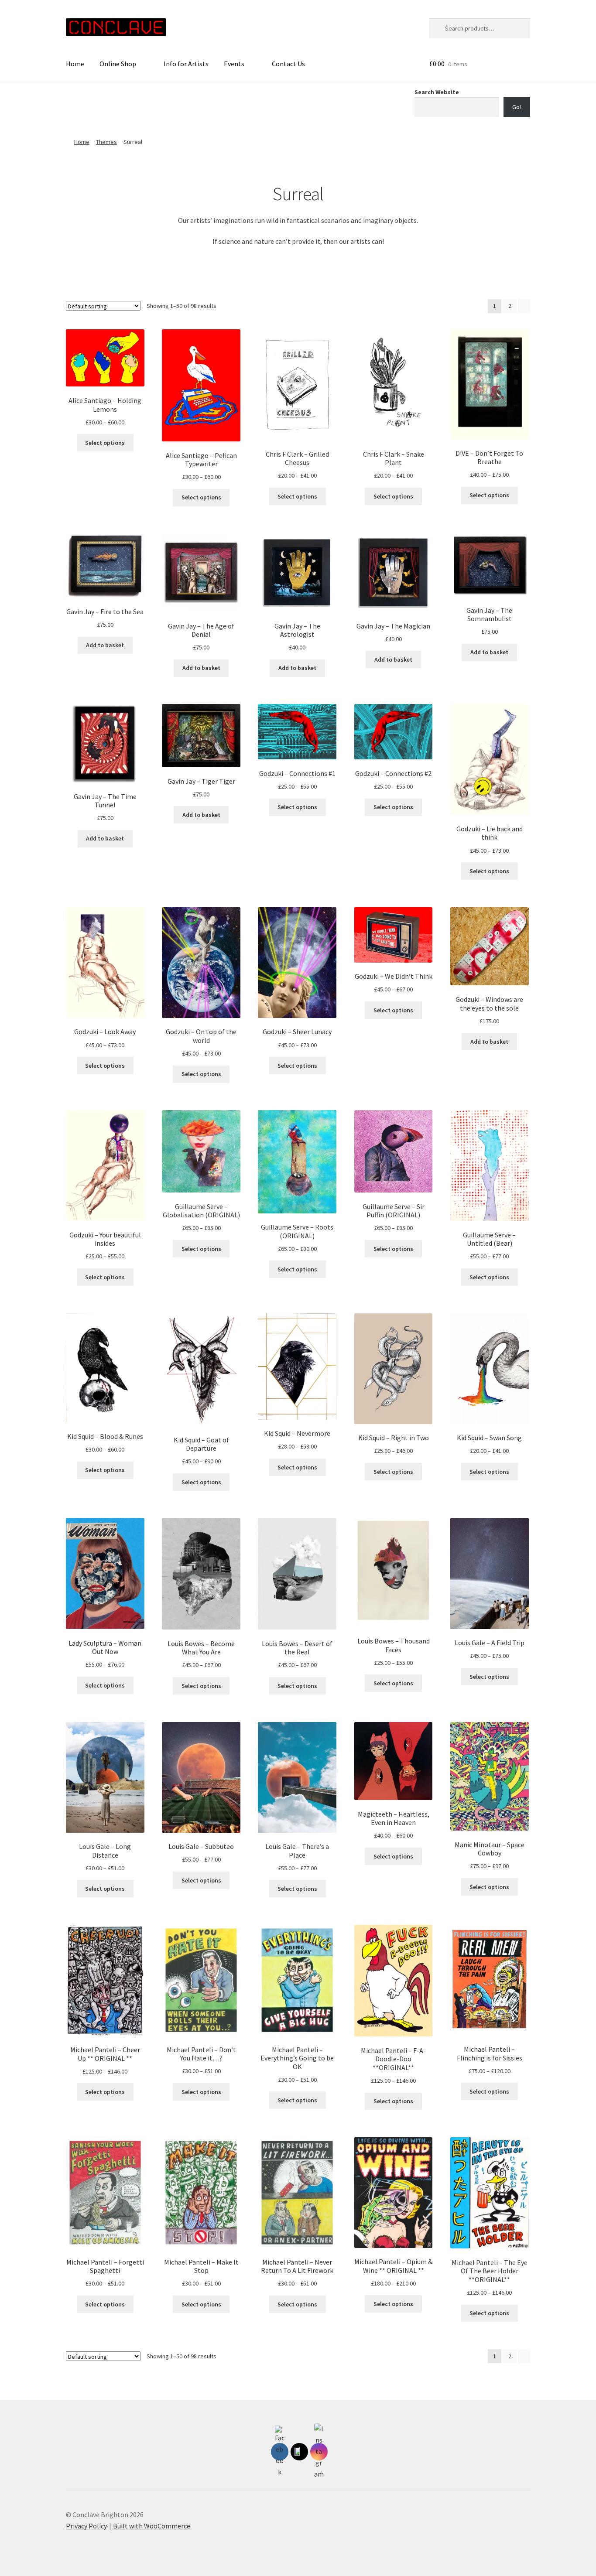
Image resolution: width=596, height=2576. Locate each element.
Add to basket (105, 645)
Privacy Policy (86, 2526)
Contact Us (288, 64)
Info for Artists (186, 64)
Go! (517, 107)
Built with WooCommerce (152, 2526)
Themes (106, 142)
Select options (105, 443)
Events (234, 64)
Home (75, 64)
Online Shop (118, 64)
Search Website (437, 92)
